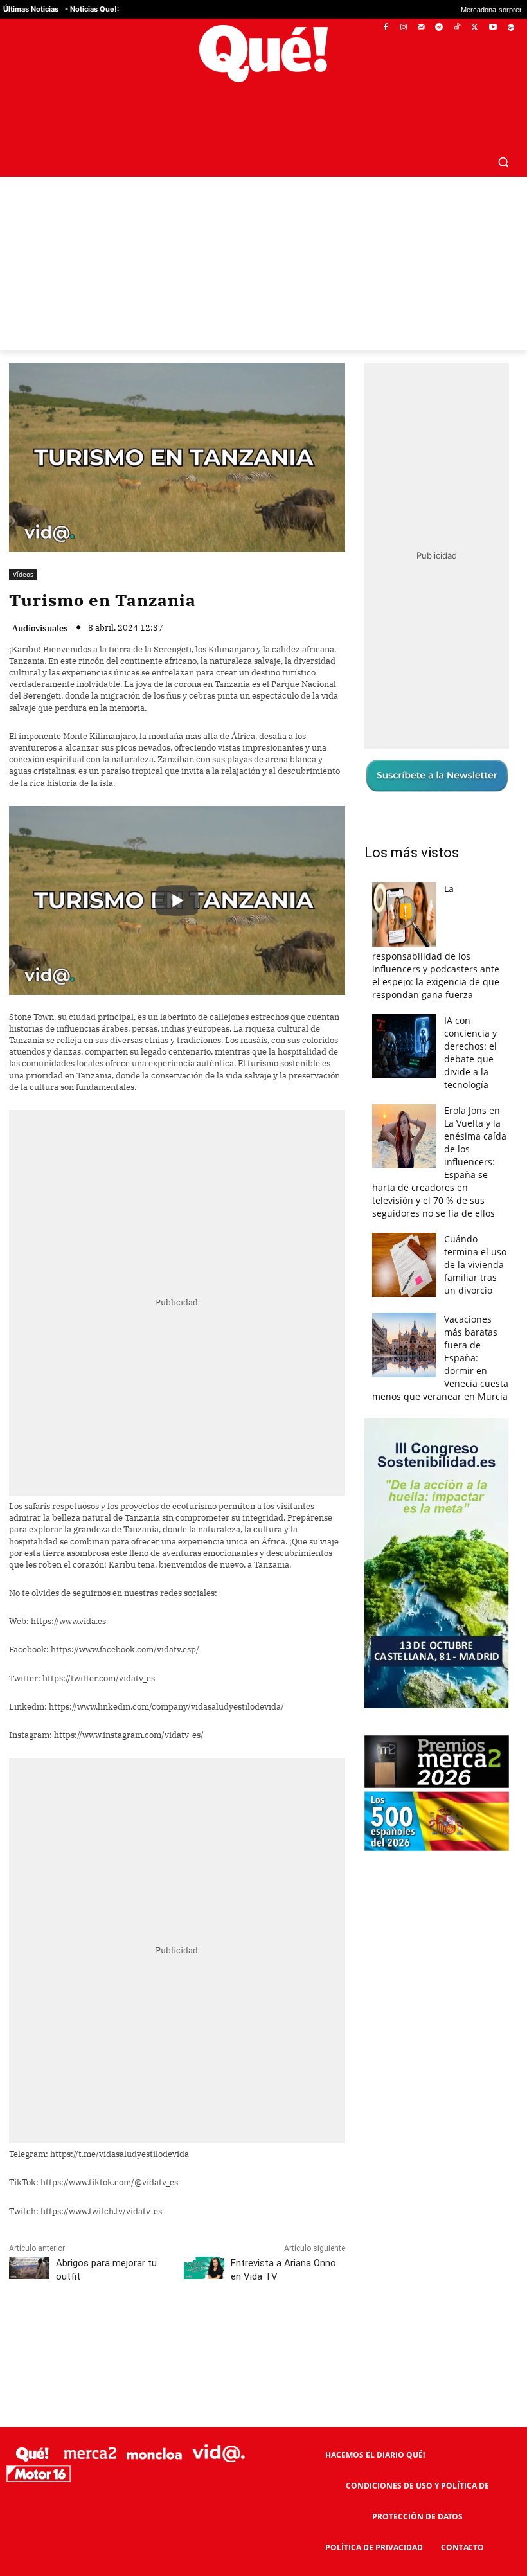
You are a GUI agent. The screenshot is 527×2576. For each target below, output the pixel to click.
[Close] (486, 1082)
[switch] (423, 1284)
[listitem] (263, 1256)
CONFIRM (175, 1475)
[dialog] (263, 1288)
